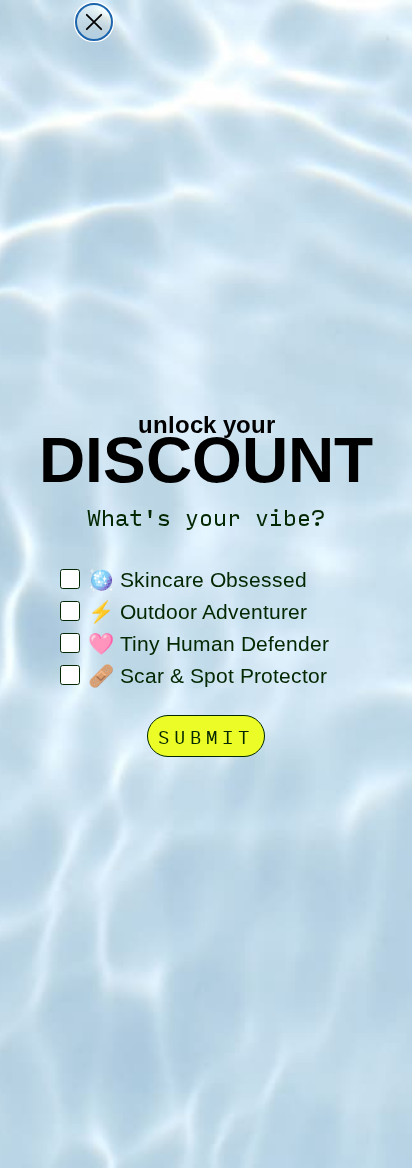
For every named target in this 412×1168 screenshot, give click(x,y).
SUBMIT (206, 736)
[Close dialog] (94, 22)
